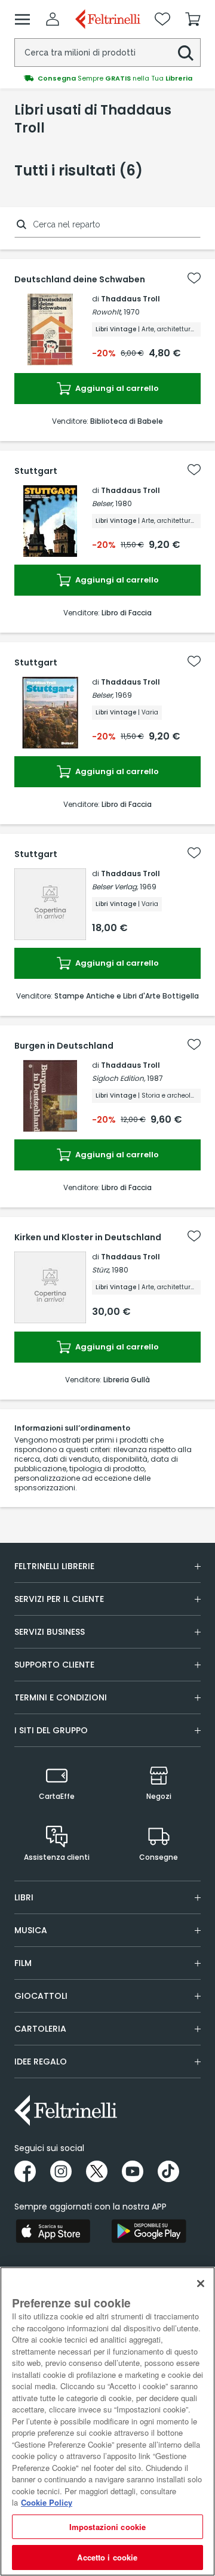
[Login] (53, 19)
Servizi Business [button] (50, 1632)
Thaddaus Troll (130, 299)
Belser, (103, 503)
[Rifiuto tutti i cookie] (201, 2284)
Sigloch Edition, (119, 1078)
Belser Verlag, (115, 887)
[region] (107, 2421)
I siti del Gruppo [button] (51, 1730)
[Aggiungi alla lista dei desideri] (194, 278)
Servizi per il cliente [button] (59, 1599)
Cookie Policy (47, 2502)
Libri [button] (24, 1897)
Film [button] (23, 1963)
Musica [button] (31, 1930)
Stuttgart (36, 471)
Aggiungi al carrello (116, 388)
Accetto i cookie (107, 2557)
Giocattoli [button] (41, 1996)
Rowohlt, (107, 312)
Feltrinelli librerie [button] (54, 1566)
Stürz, (101, 1270)
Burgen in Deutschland (64, 1046)
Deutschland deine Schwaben (80, 279)
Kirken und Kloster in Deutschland (88, 1237)
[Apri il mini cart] (193, 19)
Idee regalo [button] (41, 2062)
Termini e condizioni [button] (61, 1697)
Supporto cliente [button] (54, 1665)
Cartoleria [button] (40, 2029)
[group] (107, 78)
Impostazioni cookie (107, 2527)
